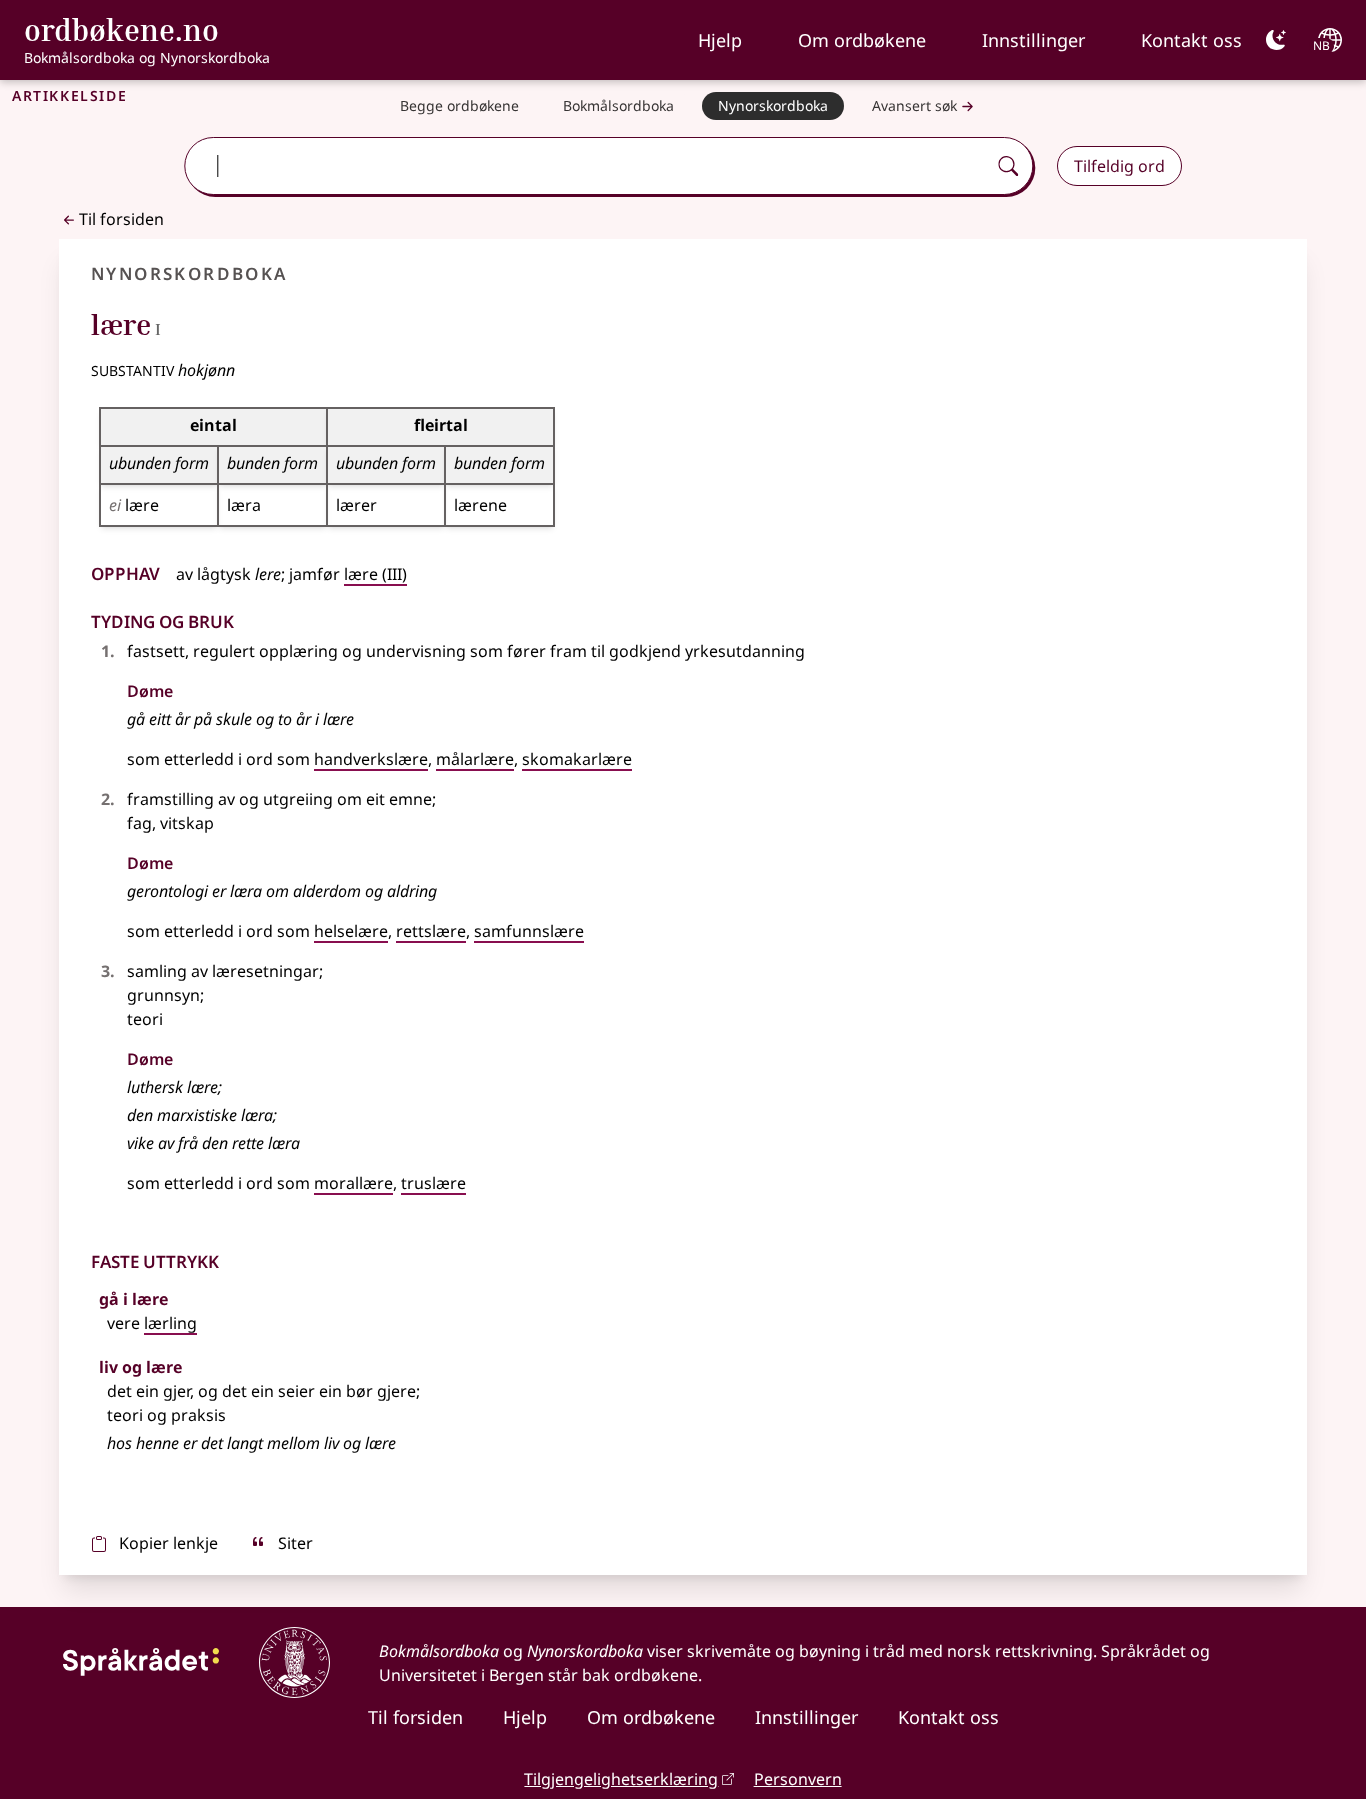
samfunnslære (529, 931)
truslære (433, 1183)
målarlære (475, 759)
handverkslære (371, 759)
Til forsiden (121, 219)
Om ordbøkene (862, 40)
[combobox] (587, 166)
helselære (351, 931)
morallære (353, 1183)
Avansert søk (914, 105)
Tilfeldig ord (1119, 166)
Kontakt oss (1191, 40)
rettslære (431, 931)
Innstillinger (1033, 40)
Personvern (798, 1779)
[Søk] (1008, 166)
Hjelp (720, 40)
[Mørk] (1276, 40)
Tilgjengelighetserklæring (621, 1779)
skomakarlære (577, 759)
